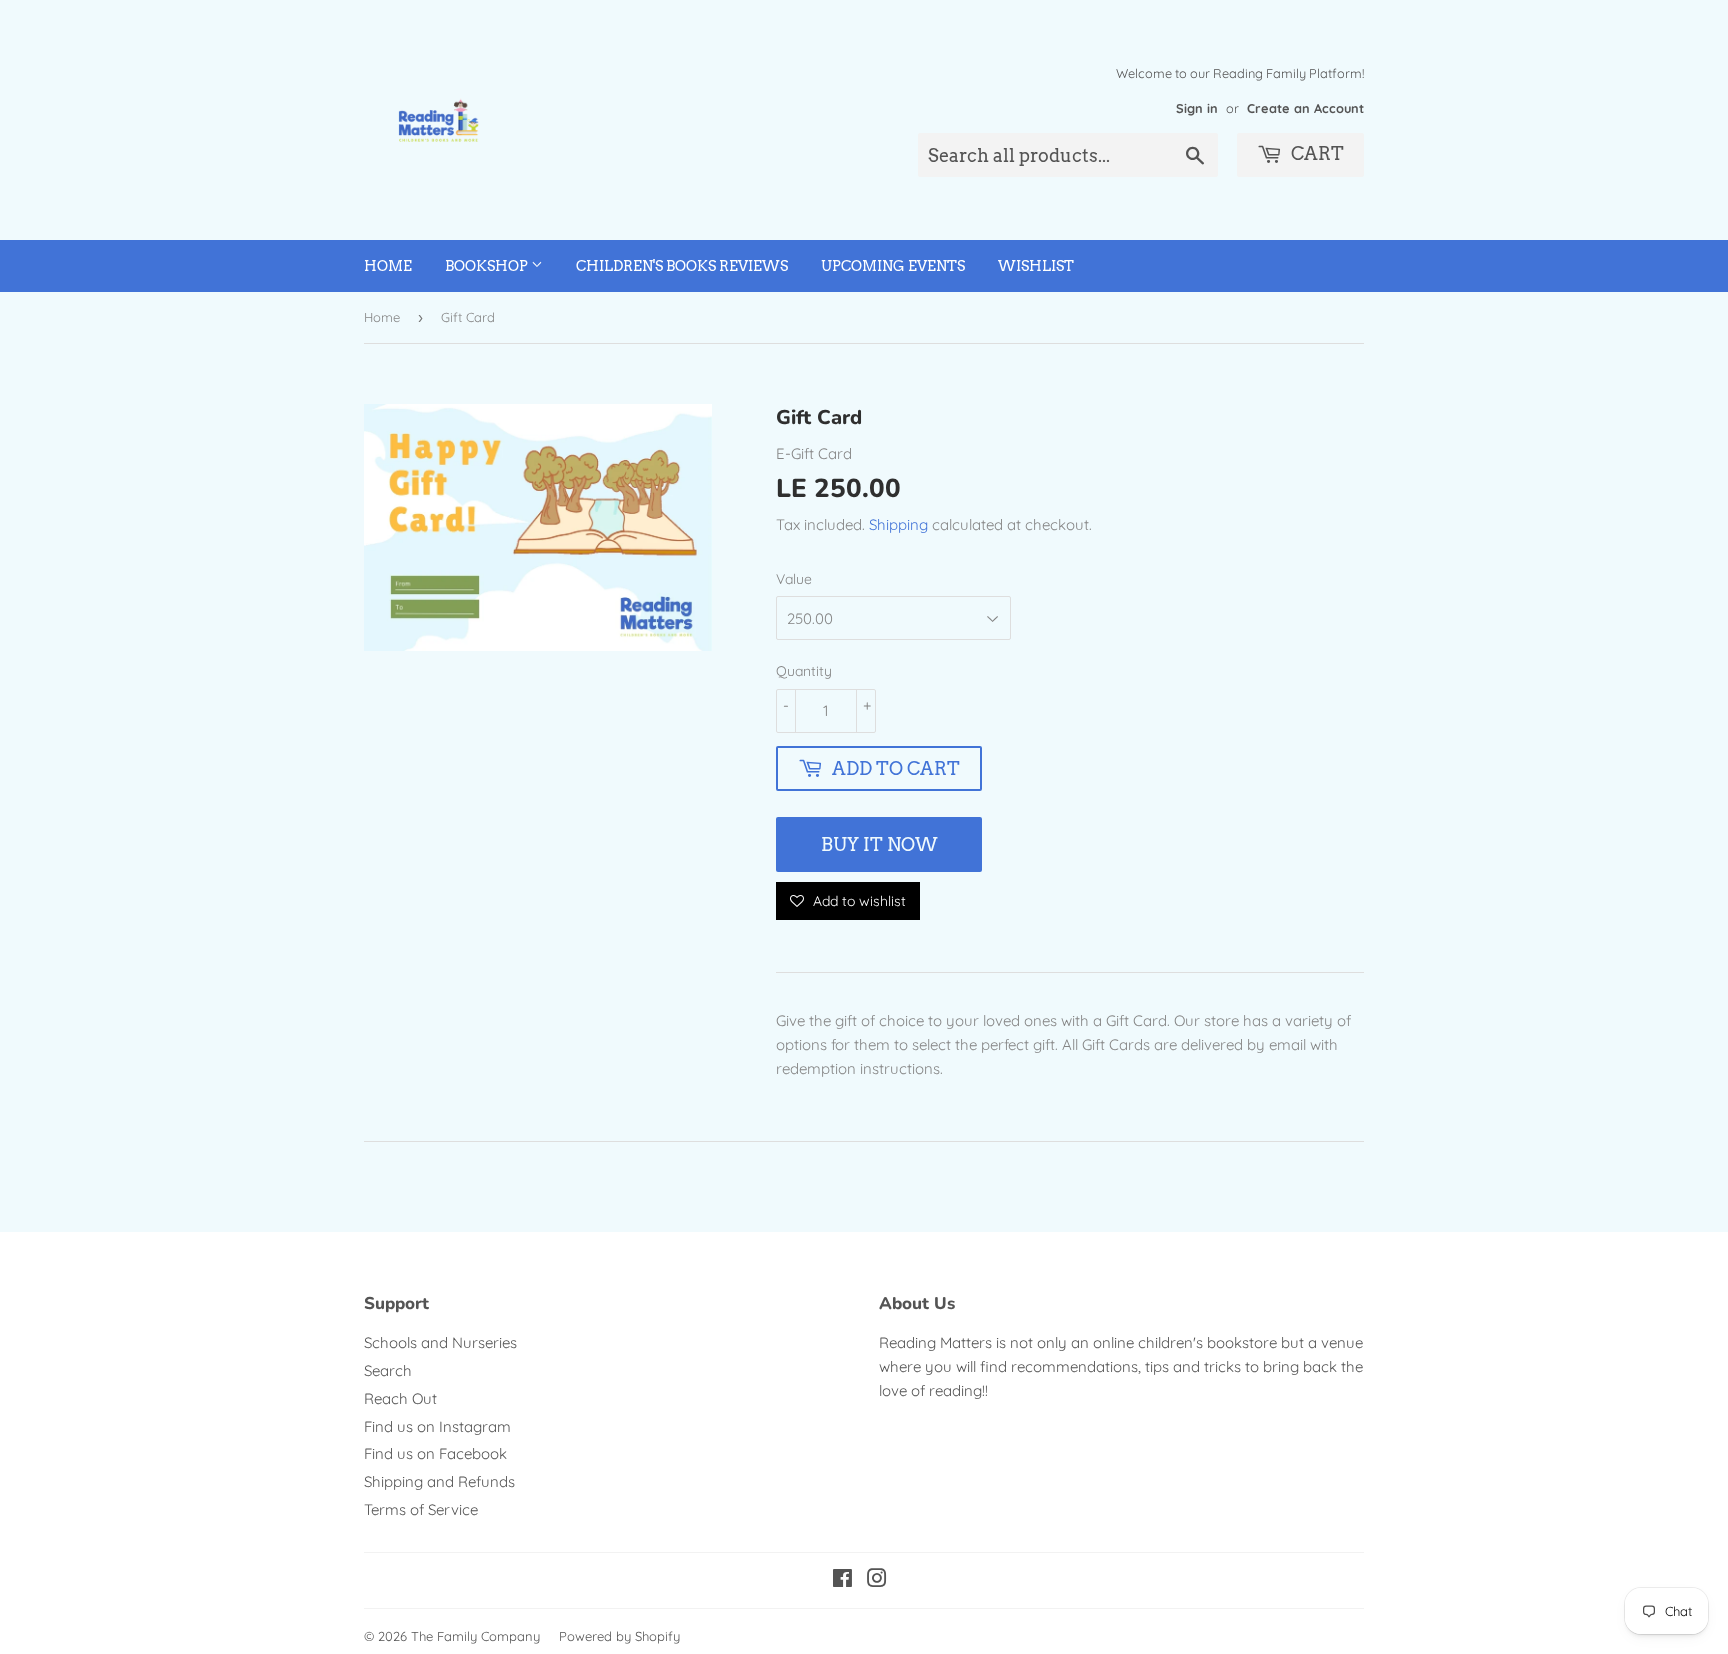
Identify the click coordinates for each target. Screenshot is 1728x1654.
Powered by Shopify (619, 1636)
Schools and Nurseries (440, 1342)
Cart (1315, 153)
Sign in (1197, 108)
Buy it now (879, 844)
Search (388, 1370)
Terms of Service (421, 1509)
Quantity (804, 671)
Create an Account (1305, 108)
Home (388, 266)
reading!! (958, 1390)
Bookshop (488, 266)
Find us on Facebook (435, 1453)
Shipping (898, 524)
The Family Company (475, 1636)
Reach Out (400, 1398)
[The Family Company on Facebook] (842, 1580)
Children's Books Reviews (682, 266)
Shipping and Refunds (439, 1481)
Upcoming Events (893, 266)
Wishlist (1036, 266)
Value (794, 579)
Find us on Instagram (437, 1426)
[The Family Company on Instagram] (877, 1580)
